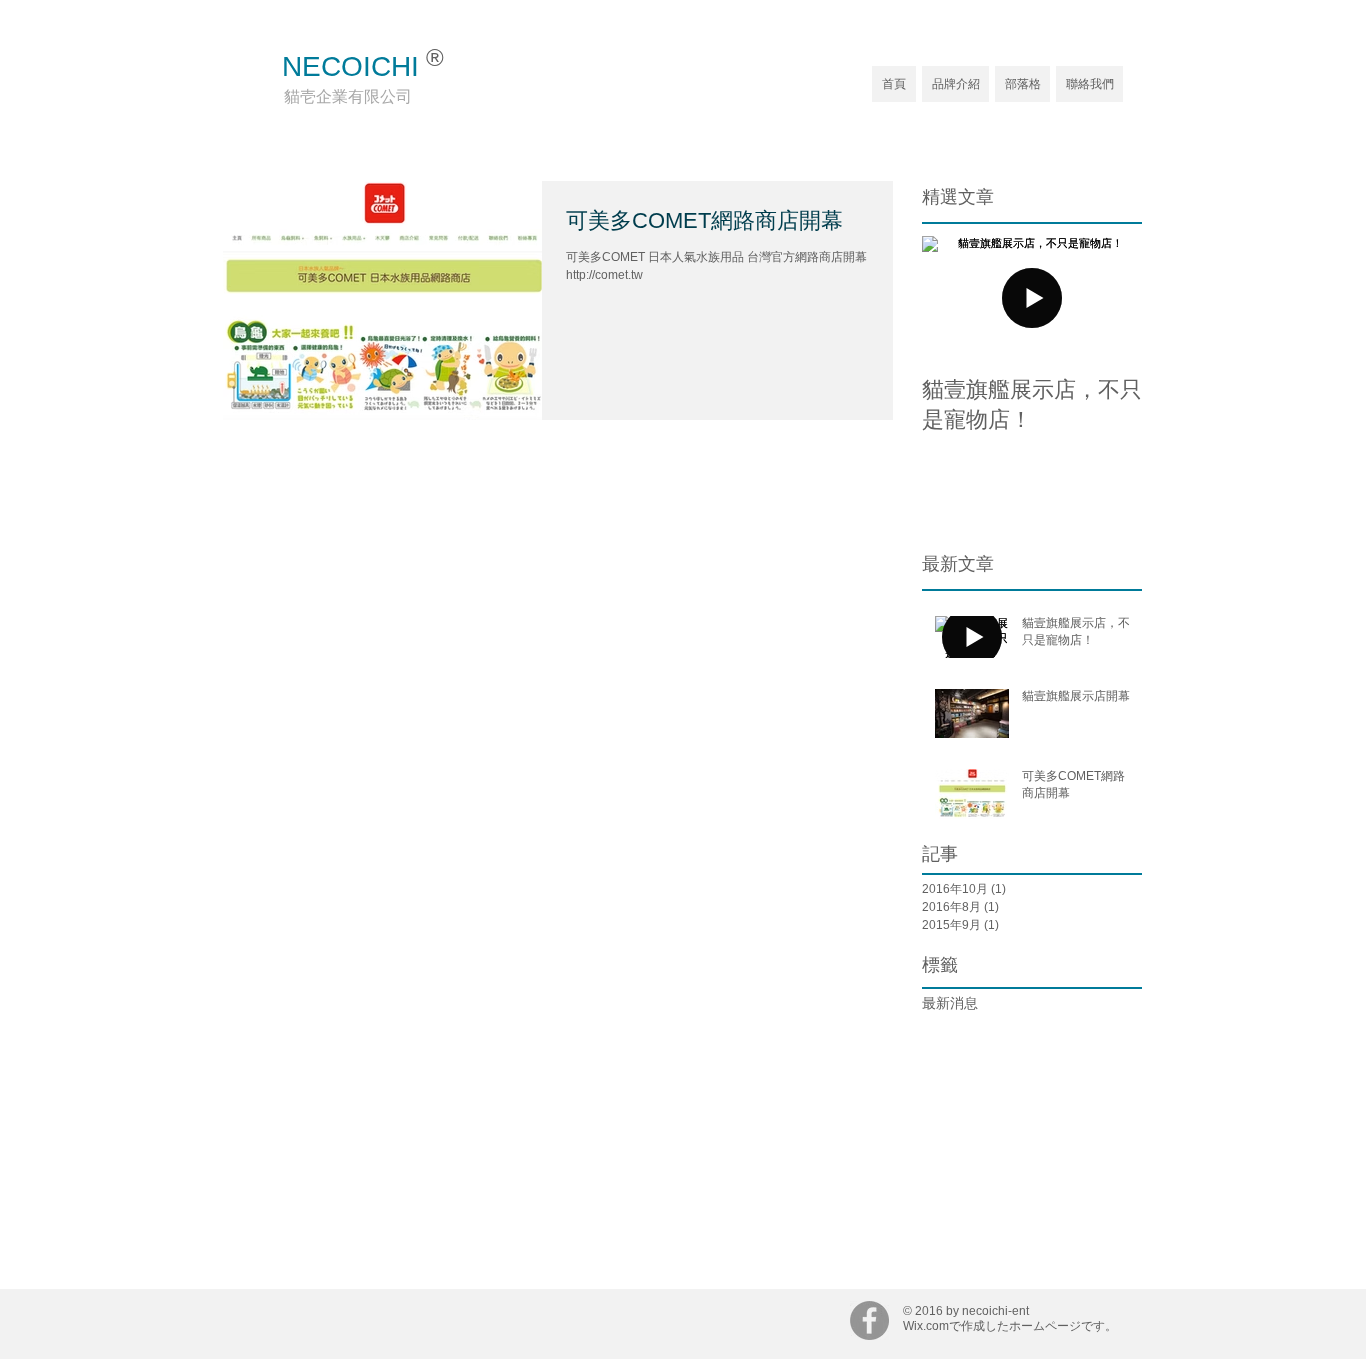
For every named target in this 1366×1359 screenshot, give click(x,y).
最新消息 (950, 1003)
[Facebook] (869, 1320)
